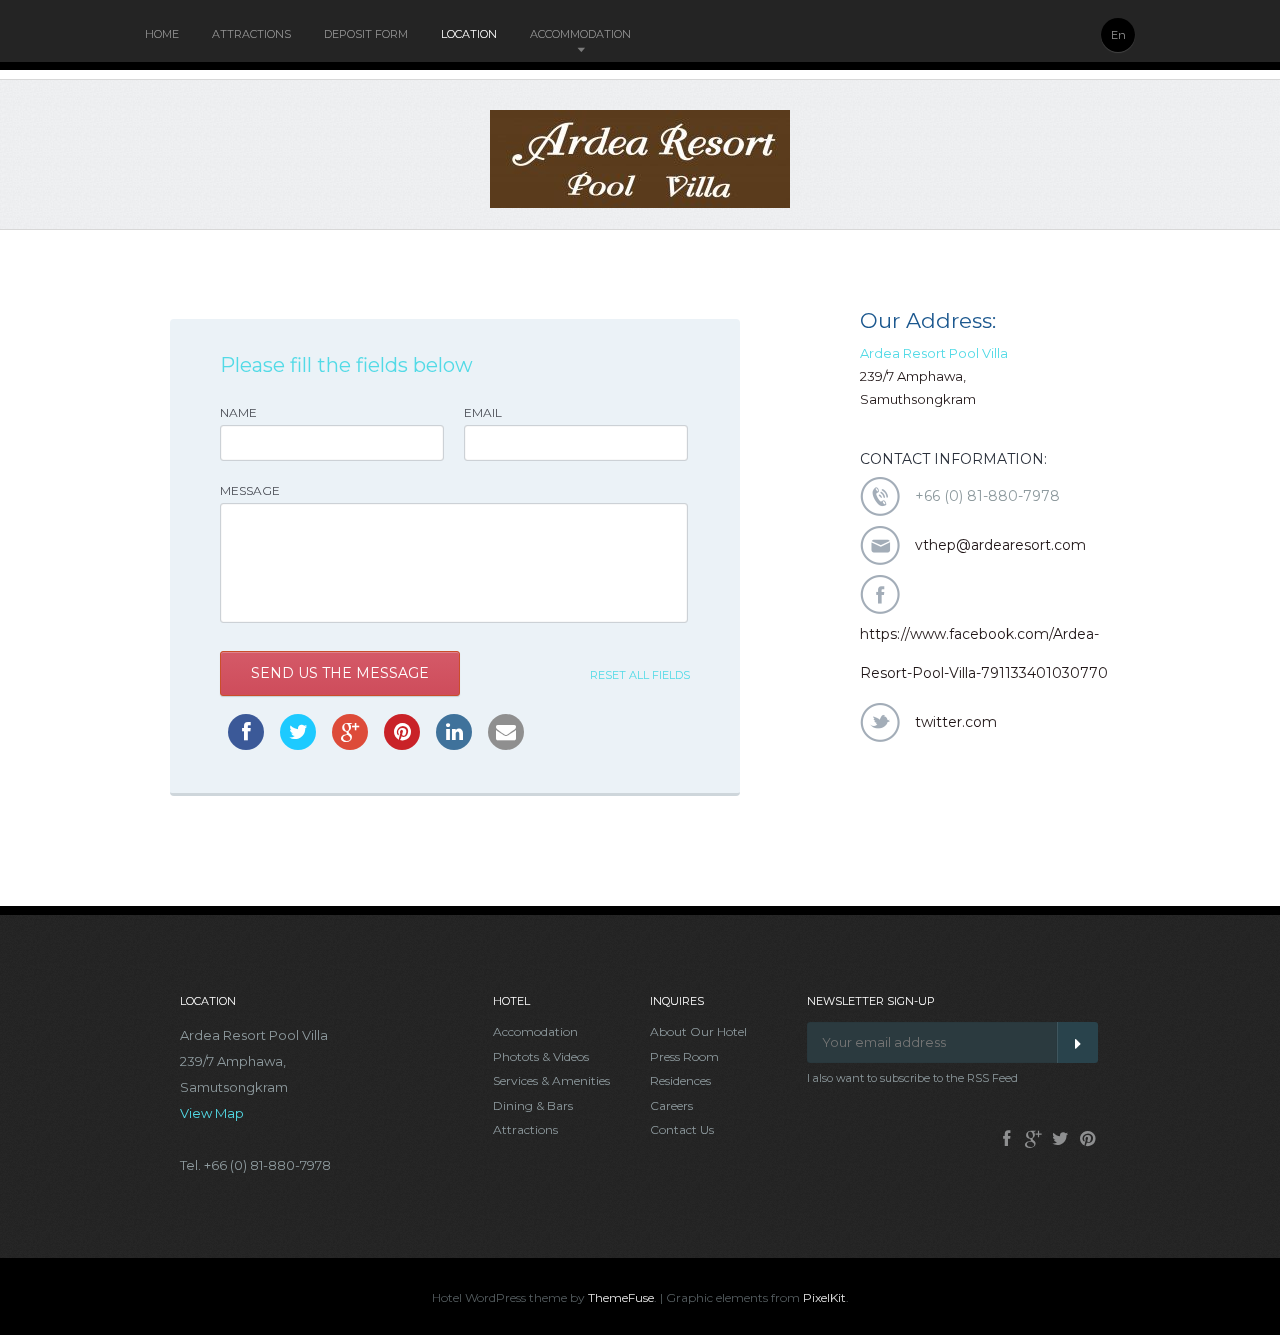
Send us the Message (340, 673)
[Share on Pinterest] (402, 744)
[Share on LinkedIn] (454, 744)
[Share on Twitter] (298, 744)
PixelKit (824, 1297)
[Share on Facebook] (246, 744)
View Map (212, 1113)
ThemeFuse (621, 1297)
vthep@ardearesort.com (1000, 545)
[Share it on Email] (506, 744)
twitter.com (956, 722)
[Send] (1077, 1042)
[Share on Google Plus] (350, 744)
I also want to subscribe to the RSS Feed (912, 1078)
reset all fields (640, 675)
